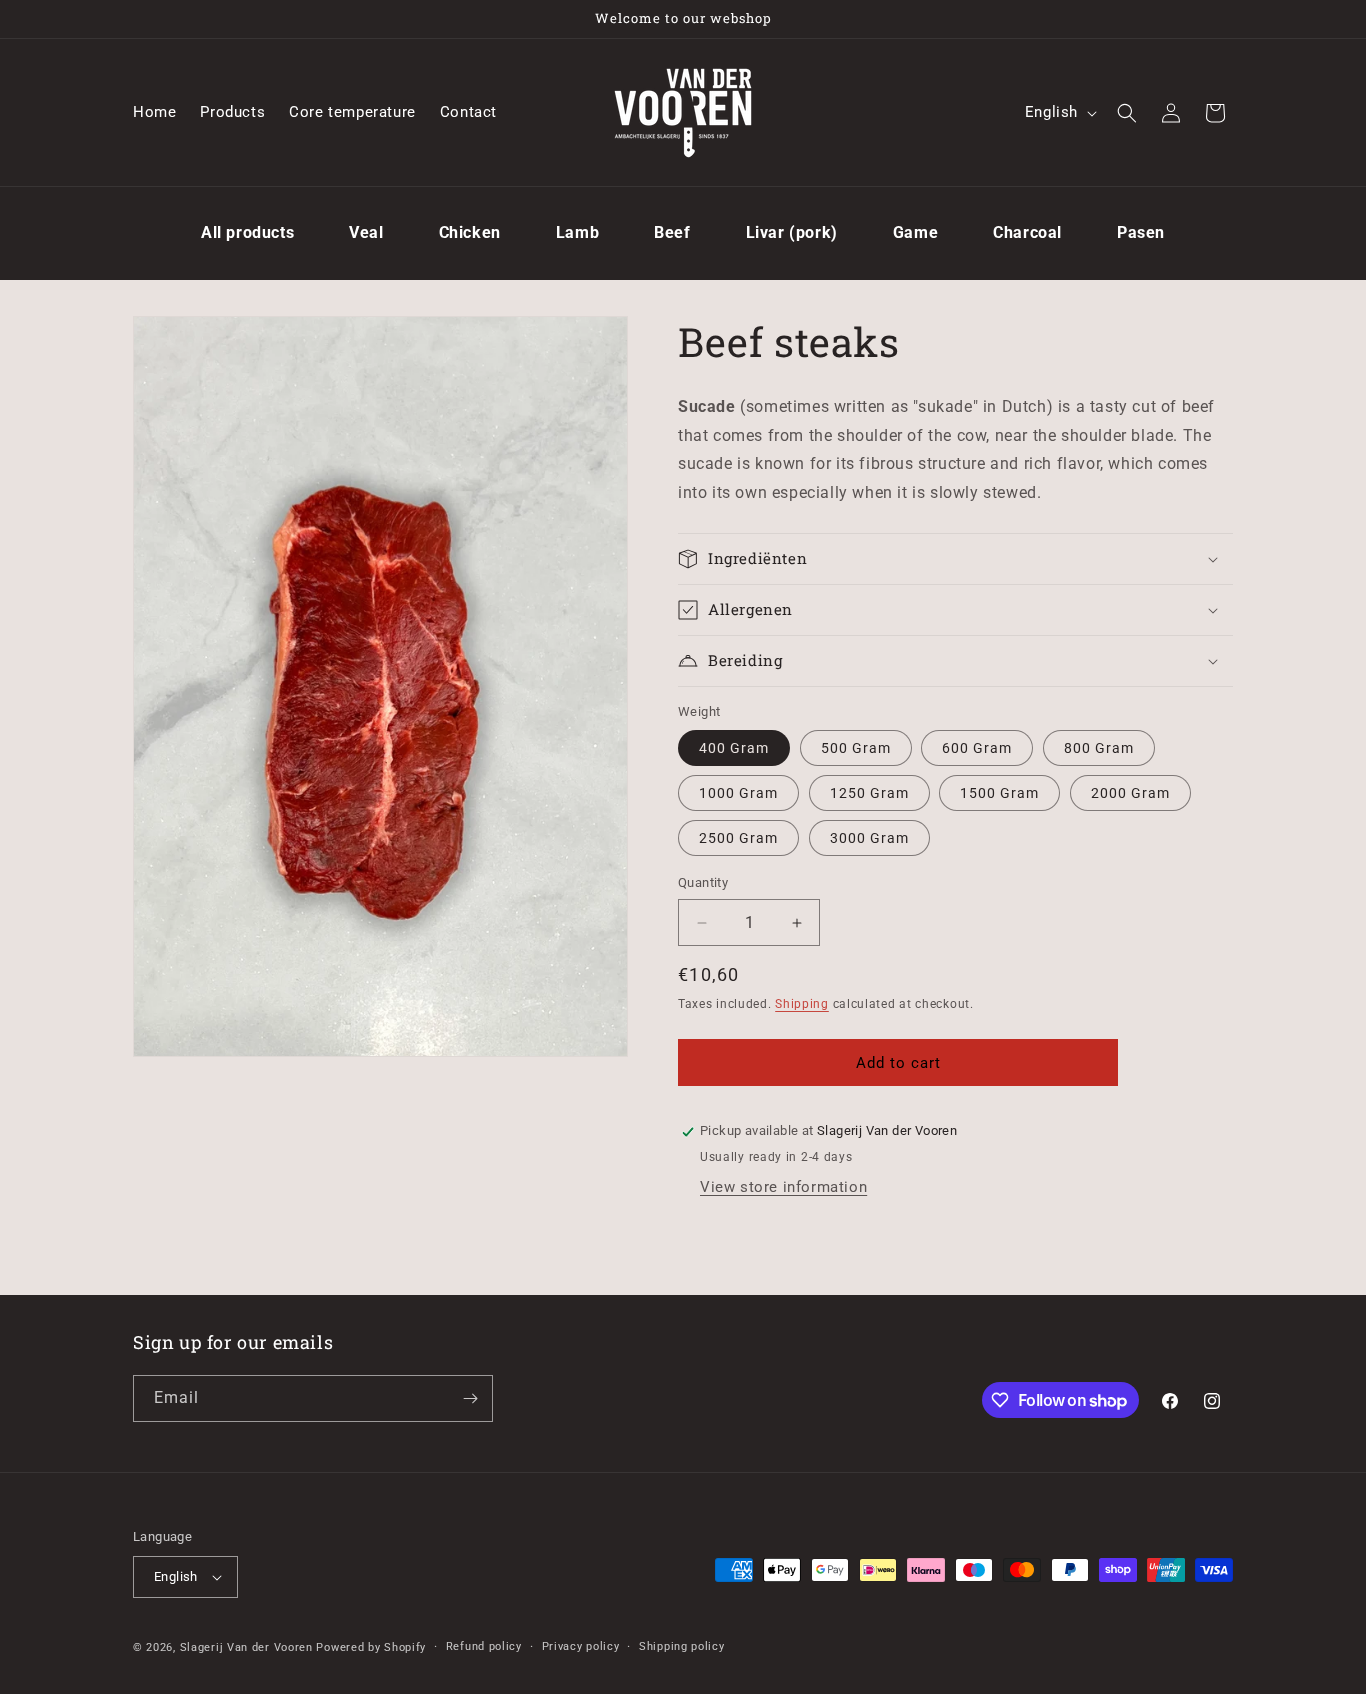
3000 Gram (869, 839)
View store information (783, 1187)
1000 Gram (738, 794)
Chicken (470, 232)
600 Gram (977, 749)
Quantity (703, 883)
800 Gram (1099, 749)
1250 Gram (869, 794)
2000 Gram (1130, 794)
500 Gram (856, 749)
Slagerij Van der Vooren (246, 1647)
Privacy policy (581, 1646)
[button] (1127, 113)
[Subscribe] (470, 1398)
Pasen (1141, 232)
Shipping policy (682, 1646)
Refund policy (484, 1646)
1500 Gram (999, 794)
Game (915, 232)
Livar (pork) (792, 232)
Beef (672, 232)
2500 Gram (738, 839)
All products (247, 232)
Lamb (577, 232)
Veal (366, 232)
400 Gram (734, 749)
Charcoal (1027, 232)
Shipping (802, 1004)
